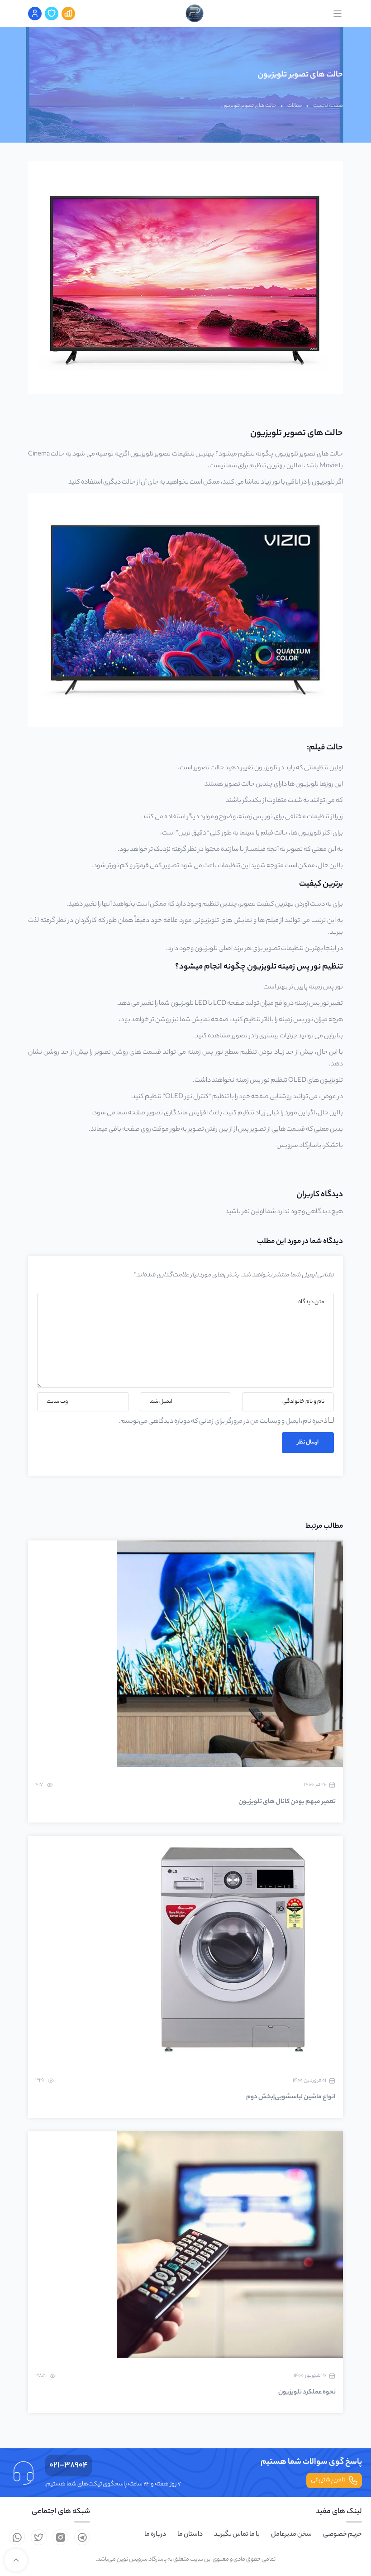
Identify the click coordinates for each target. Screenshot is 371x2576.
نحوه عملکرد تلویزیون (307, 2393)
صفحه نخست (328, 106)
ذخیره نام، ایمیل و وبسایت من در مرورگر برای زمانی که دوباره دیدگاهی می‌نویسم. (223, 1422)
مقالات (295, 106)
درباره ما (155, 2535)
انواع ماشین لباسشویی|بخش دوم (291, 2097)
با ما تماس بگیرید (237, 2535)
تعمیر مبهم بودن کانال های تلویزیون (287, 1802)
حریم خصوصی (342, 2535)
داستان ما (190, 2535)
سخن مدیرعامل (291, 2535)
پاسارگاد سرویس (299, 1146)
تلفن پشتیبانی (328, 2480)
